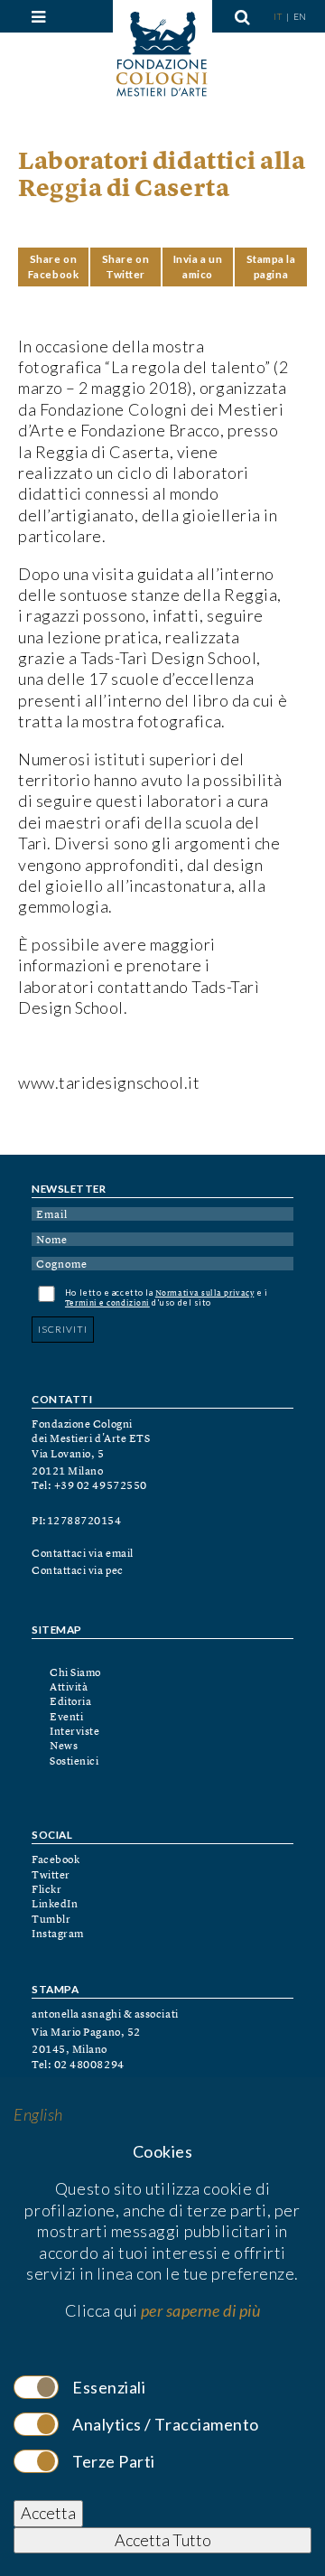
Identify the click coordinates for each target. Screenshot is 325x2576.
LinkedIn (55, 1905)
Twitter (51, 1876)
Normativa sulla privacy (204, 1293)
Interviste (74, 1732)
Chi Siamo (75, 1673)
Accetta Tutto (163, 2540)
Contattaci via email (83, 1554)
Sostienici (74, 1762)
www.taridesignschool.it (109, 1082)
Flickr (46, 1890)
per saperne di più (201, 2310)
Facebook (56, 1860)
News (64, 1747)
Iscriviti (63, 1329)
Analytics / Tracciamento (166, 2424)
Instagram (58, 1934)
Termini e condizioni (107, 1303)
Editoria (70, 1702)
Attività (69, 1688)
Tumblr (51, 1920)
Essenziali (109, 2387)
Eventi (66, 1718)
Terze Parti (114, 2461)
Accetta (48, 2513)
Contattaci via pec (78, 1571)
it (279, 16)
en (300, 16)
